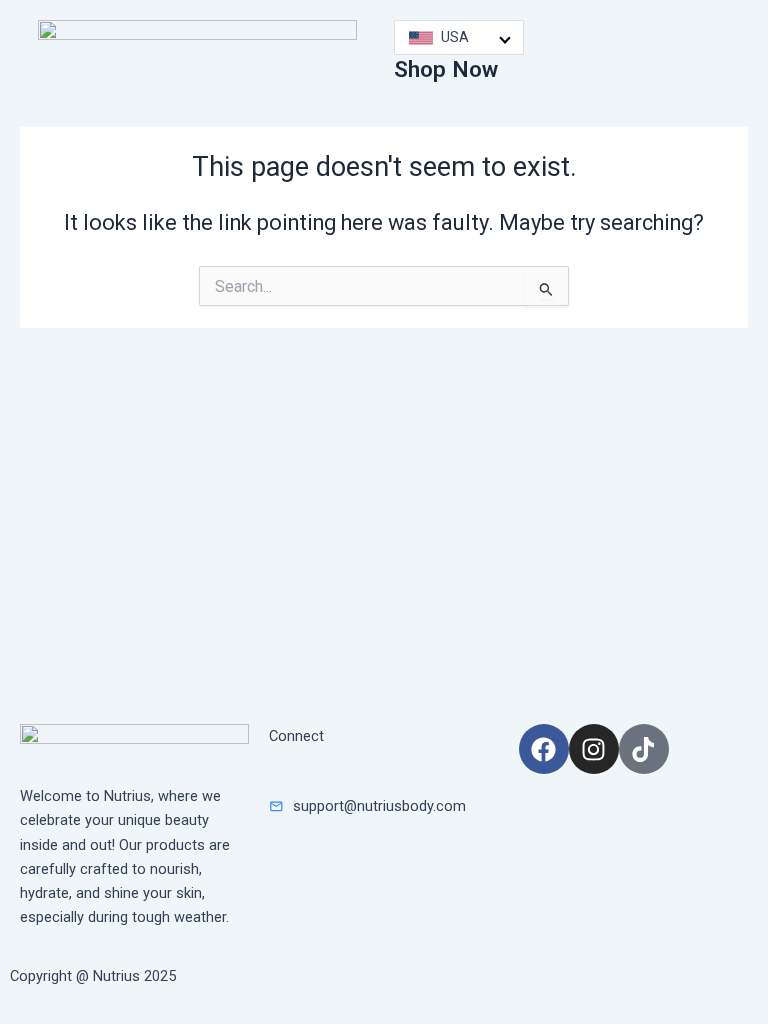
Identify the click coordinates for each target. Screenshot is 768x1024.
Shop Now (446, 69)
